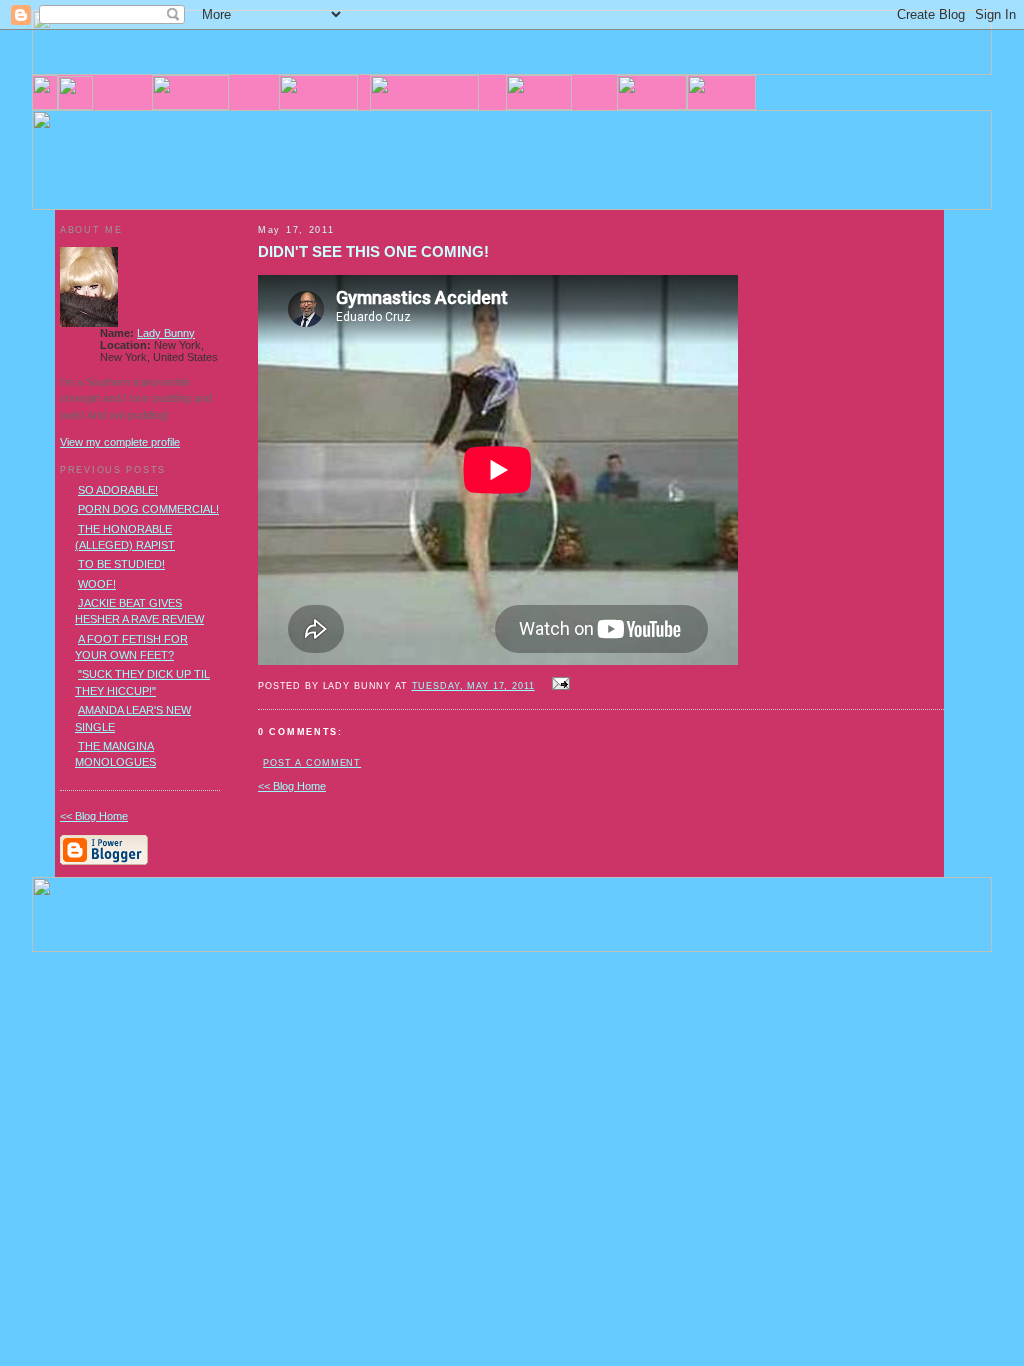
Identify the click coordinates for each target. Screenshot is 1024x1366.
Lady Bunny (166, 333)
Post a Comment (312, 763)
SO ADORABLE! (118, 490)
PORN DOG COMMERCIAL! (148, 509)
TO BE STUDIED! (121, 564)
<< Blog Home (292, 786)
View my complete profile (120, 442)
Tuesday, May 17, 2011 (473, 686)
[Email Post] (559, 685)
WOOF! (97, 584)
